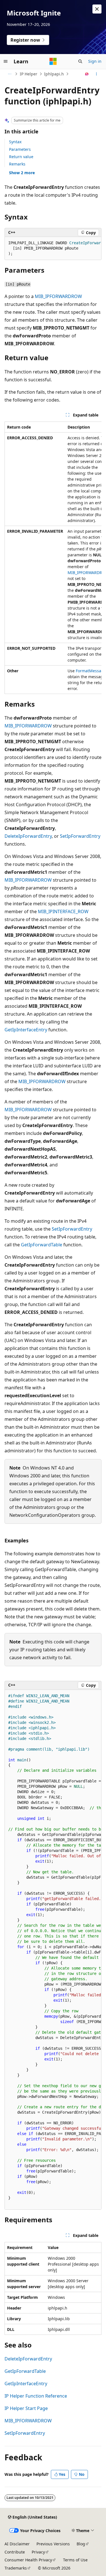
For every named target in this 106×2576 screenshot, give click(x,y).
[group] (53, 248)
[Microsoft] (53, 61)
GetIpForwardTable (42, 1245)
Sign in (95, 61)
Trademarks (16, 2568)
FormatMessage (91, 671)
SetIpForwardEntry (80, 836)
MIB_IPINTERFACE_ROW (63, 911)
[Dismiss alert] (97, 9)
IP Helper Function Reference (36, 2396)
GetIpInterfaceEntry (26, 1030)
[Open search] (80, 61)
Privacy (38, 2552)
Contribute (15, 2552)
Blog (81, 2544)
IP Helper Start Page (26, 2408)
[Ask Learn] (87, 74)
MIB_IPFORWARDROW (58, 296)
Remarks (17, 164)
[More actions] (97, 74)
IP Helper (29, 74)
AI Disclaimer (17, 2544)
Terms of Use (75, 2560)
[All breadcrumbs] (9, 74)
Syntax (15, 142)
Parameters (20, 149)
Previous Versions (53, 2544)
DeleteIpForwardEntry (28, 836)
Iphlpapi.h (54, 74)
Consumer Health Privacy (28, 2560)
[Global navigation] (6, 61)
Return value (21, 157)
